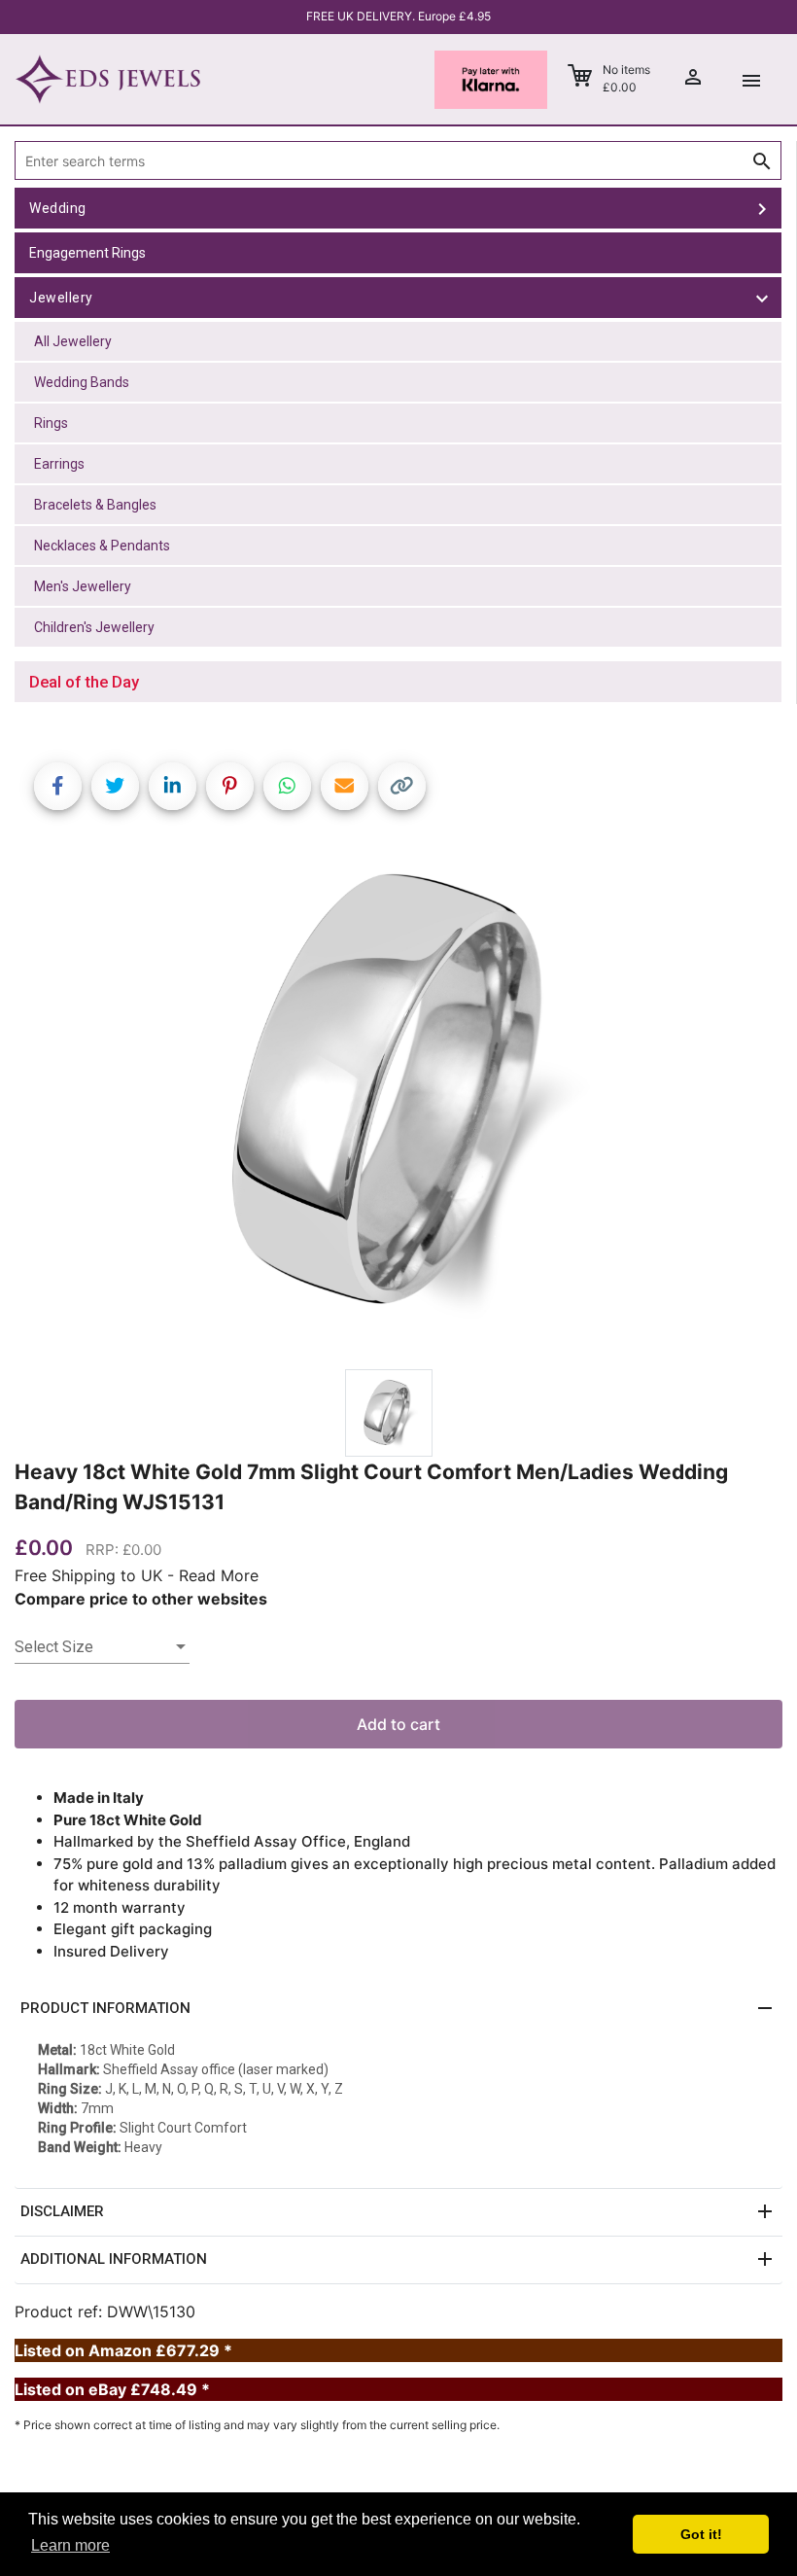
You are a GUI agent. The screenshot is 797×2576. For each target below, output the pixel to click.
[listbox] (102, 1647)
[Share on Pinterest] (230, 786)
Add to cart (398, 1724)
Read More (219, 1575)
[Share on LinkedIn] (173, 786)
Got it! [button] (701, 2534)
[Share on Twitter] (115, 786)
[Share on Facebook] (58, 786)
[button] (398, 2009)
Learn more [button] (70, 2545)
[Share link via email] (345, 786)
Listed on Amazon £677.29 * (123, 2350)
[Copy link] (402, 786)
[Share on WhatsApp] (287, 786)
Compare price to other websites (141, 1599)
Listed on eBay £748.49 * (112, 2389)
